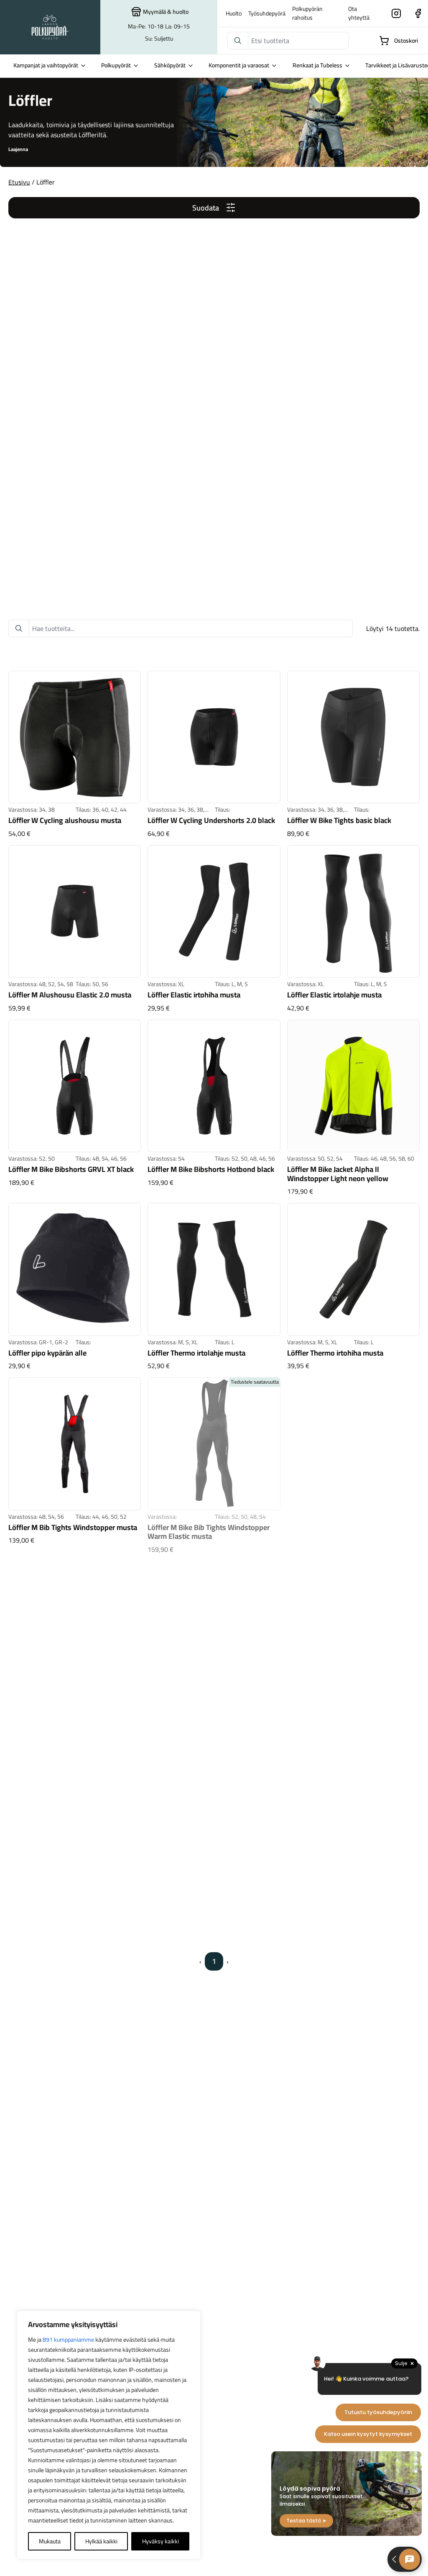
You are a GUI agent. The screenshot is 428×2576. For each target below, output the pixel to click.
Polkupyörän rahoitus (307, 13)
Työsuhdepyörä (267, 13)
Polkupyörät (116, 65)
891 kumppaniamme (68, 2340)
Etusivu (19, 182)
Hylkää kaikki (101, 2541)
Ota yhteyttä (359, 13)
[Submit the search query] (238, 41)
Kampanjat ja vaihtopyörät (46, 65)
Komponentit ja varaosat (239, 65)
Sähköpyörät (170, 65)
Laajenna (18, 149)
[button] (214, 208)
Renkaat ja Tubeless (317, 65)
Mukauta (50, 2541)
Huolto (234, 13)
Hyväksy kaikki (160, 2541)
